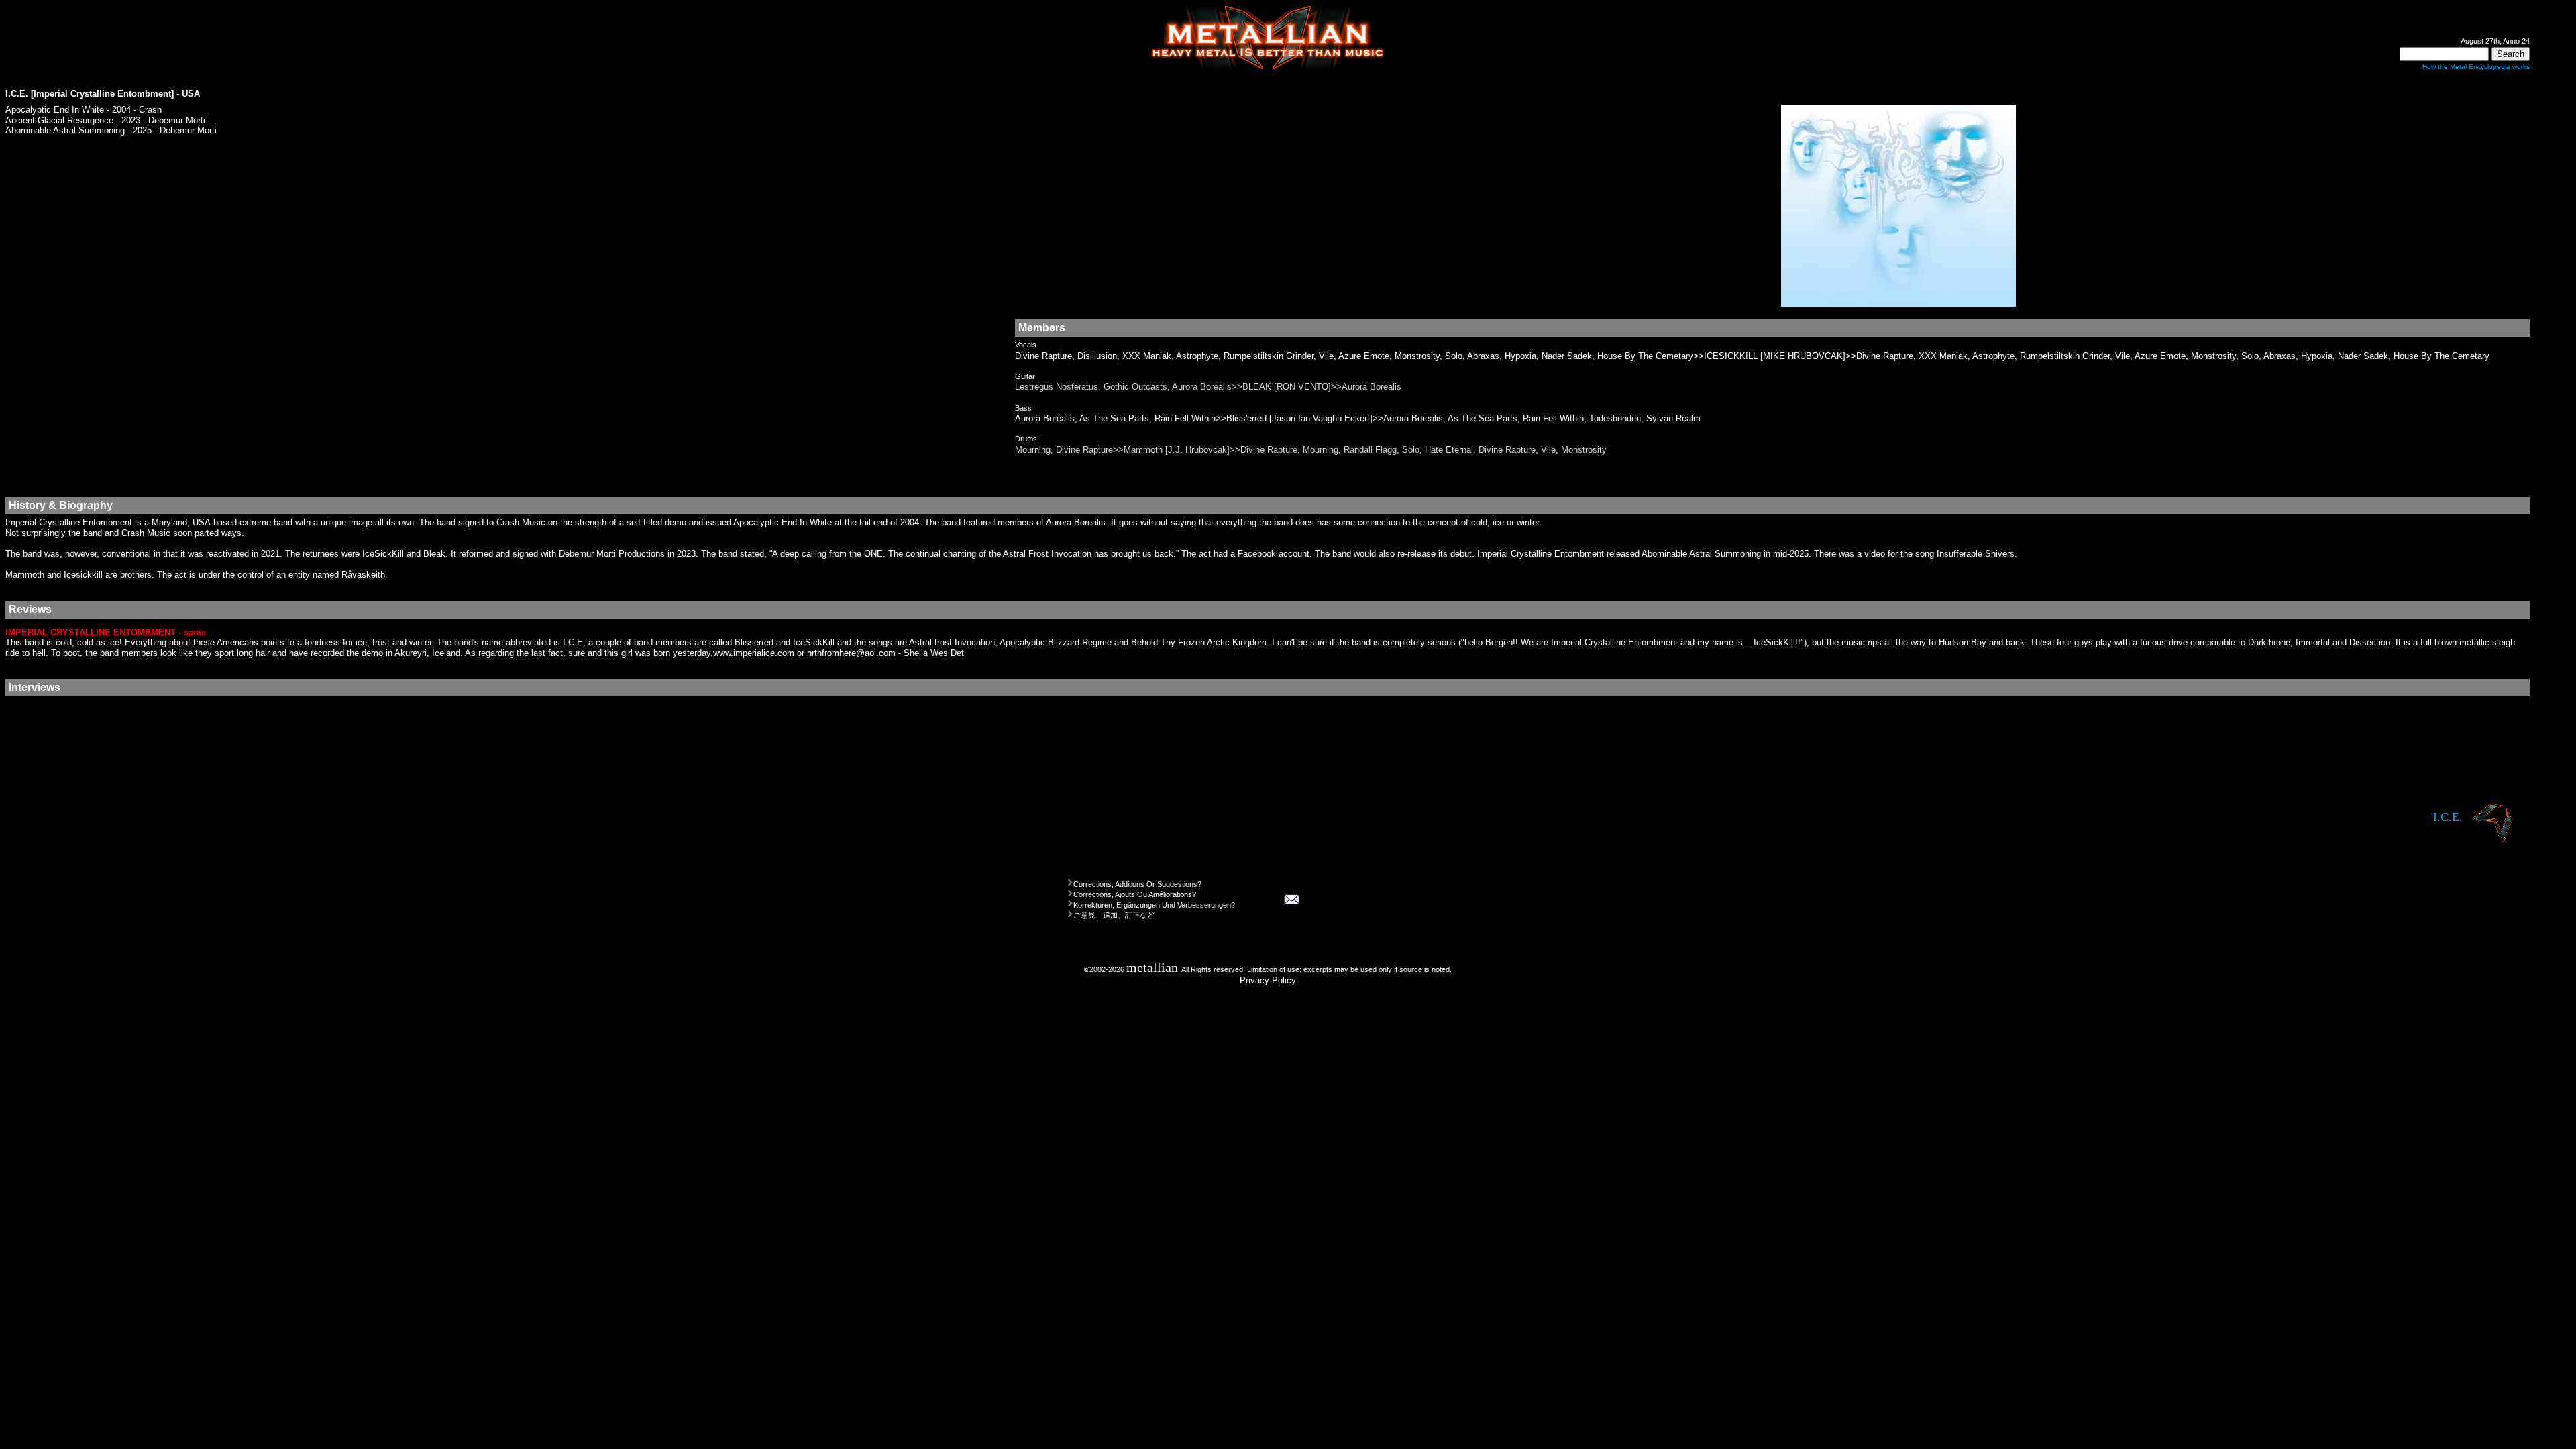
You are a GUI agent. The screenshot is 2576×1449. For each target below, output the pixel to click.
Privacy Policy (1268, 980)
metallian (1152, 968)
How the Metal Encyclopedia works (2476, 67)
